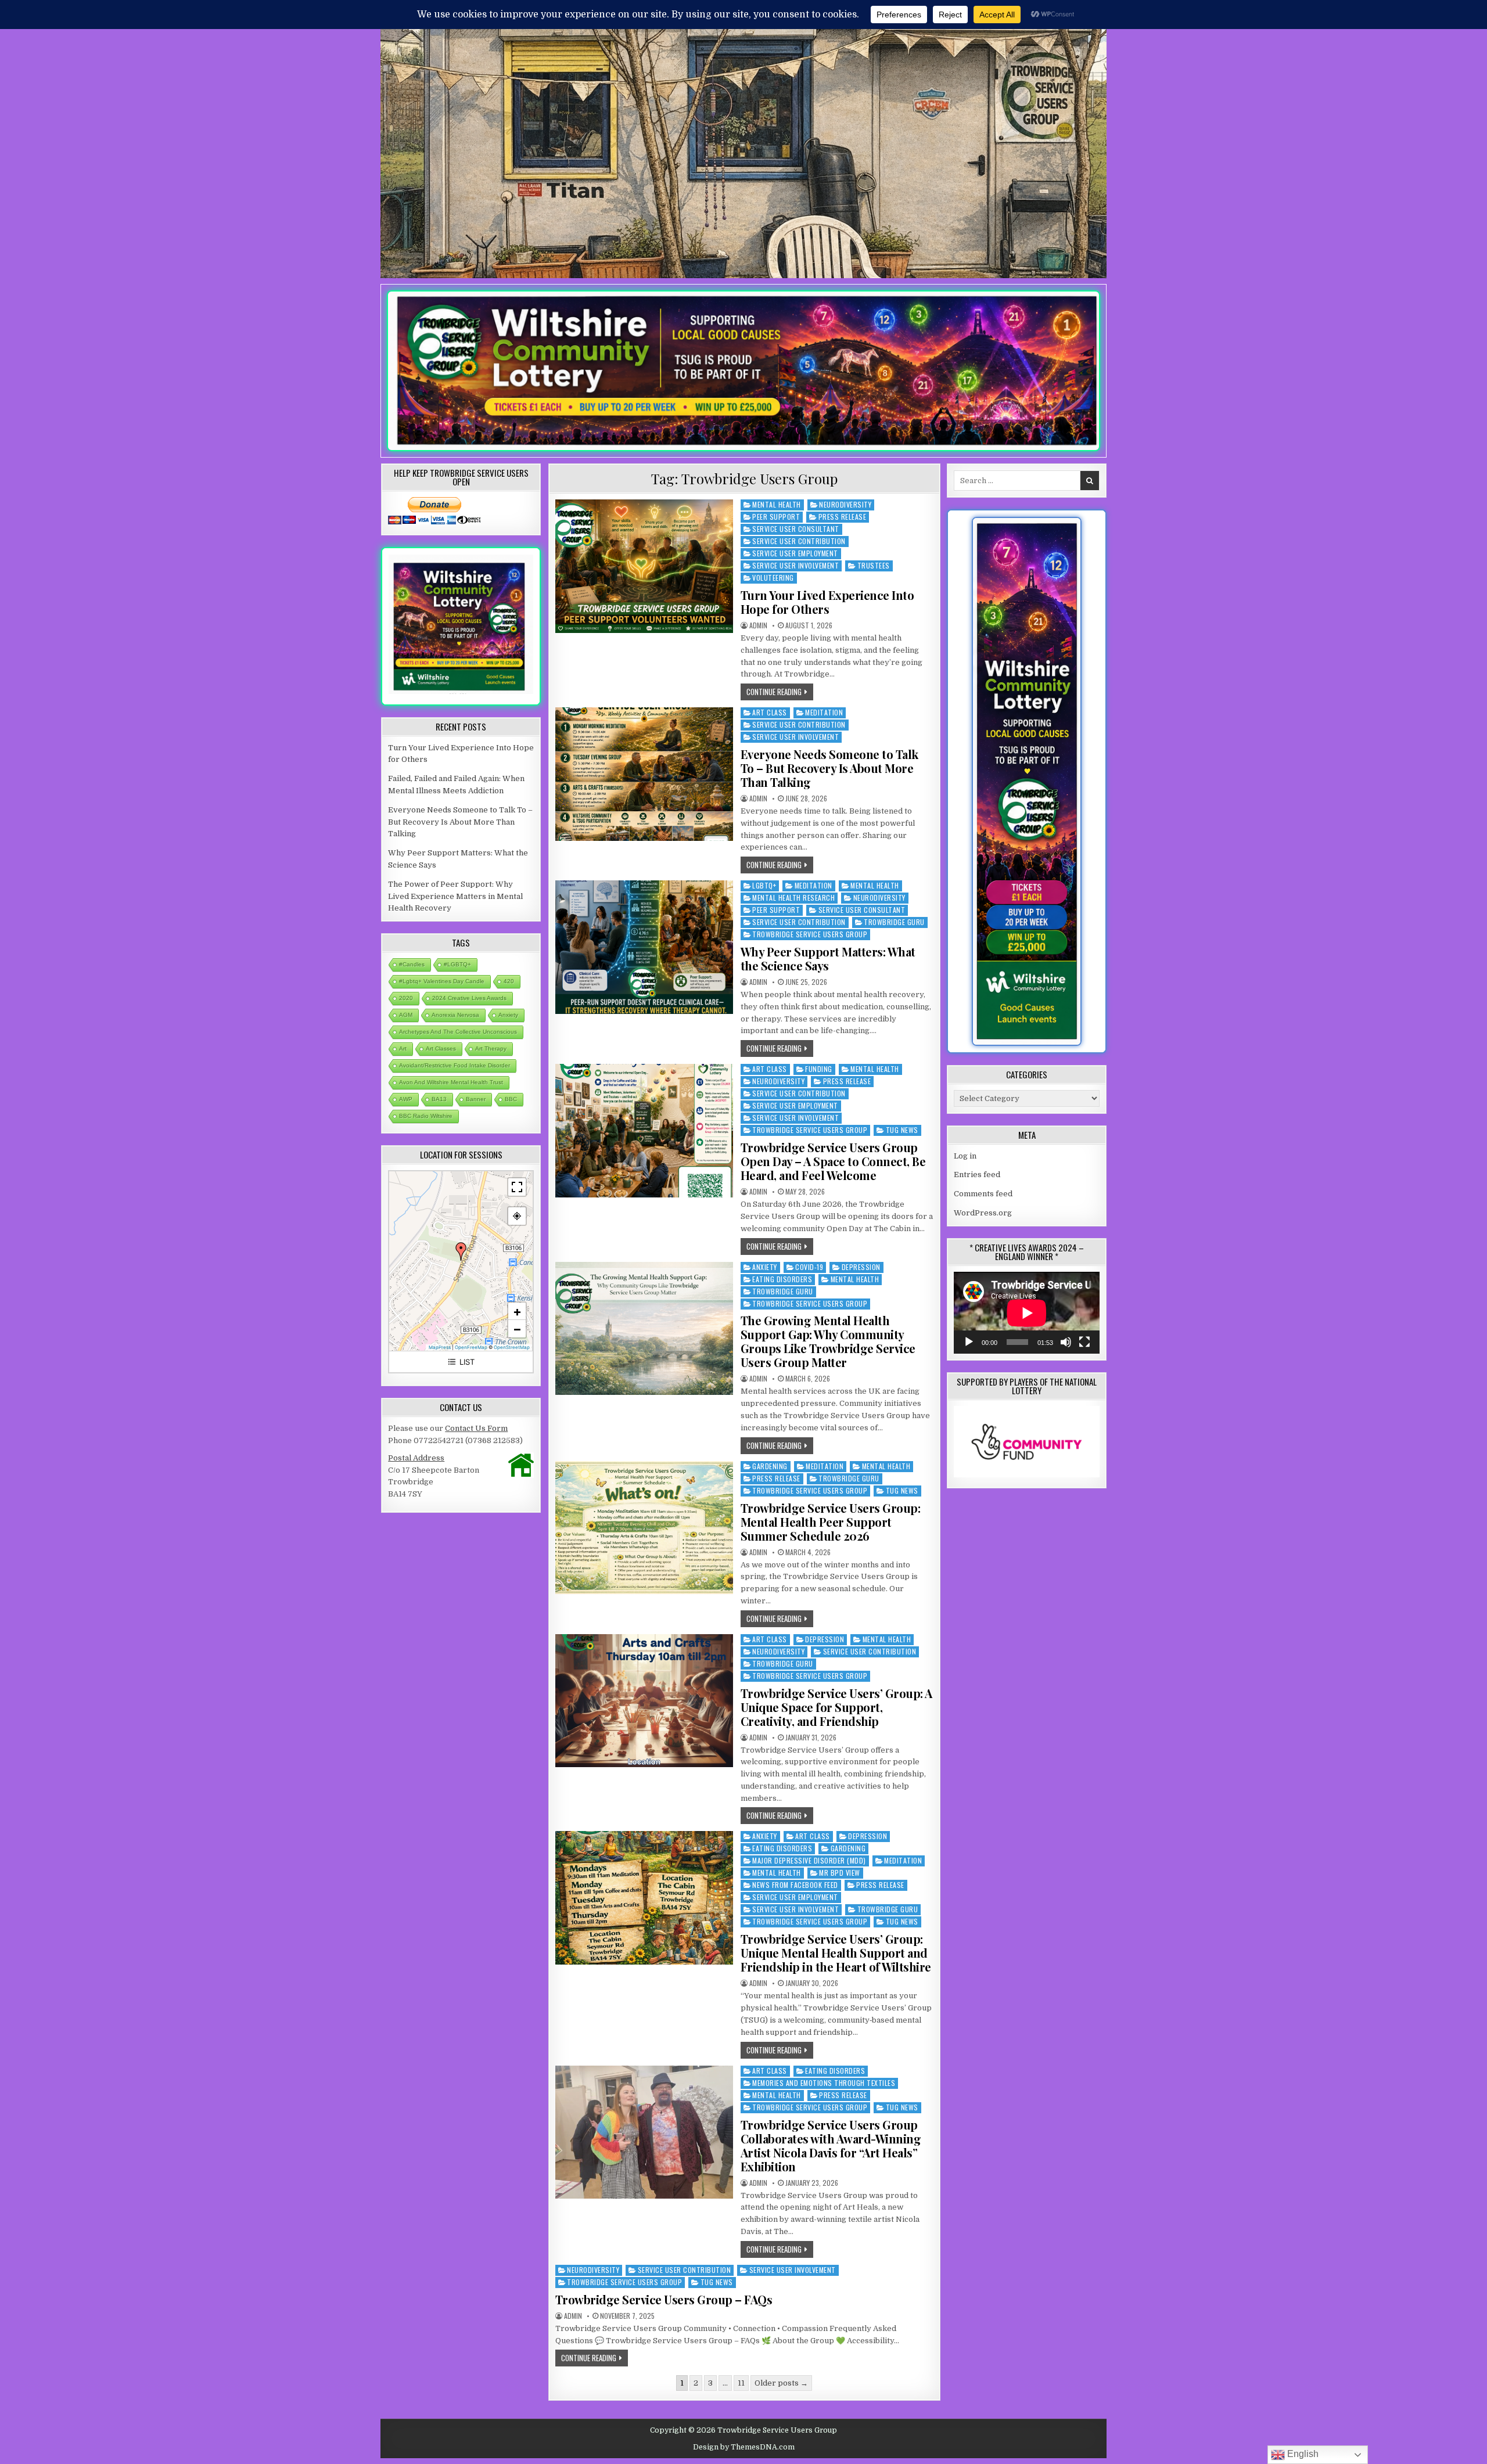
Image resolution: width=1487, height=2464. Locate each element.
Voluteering (773, 578)
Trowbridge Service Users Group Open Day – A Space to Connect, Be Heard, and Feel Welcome (833, 1161)
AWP (406, 1099)
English (1302, 2454)
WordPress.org (983, 1213)
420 (509, 981)
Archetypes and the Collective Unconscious (458, 1032)
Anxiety (765, 1267)
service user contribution (799, 541)
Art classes (441, 1048)
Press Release (843, 517)
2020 (406, 998)
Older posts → (781, 2383)
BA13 (439, 1099)
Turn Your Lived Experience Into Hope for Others (827, 602)
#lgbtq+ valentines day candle (442, 981)
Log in (965, 1156)
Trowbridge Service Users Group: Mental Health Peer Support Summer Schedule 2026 (831, 1522)
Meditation (824, 712)
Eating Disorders (782, 1279)
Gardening (770, 1466)
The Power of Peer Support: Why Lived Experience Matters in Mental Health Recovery (455, 896)
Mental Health (777, 504)
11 (741, 2383)
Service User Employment (795, 553)
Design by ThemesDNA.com (744, 2447)
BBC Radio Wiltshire (426, 1116)
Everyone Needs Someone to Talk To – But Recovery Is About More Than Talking (829, 768)
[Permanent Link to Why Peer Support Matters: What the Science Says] (644, 947)
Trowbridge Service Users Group (810, 934)
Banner (476, 1099)
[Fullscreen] (1084, 1342)
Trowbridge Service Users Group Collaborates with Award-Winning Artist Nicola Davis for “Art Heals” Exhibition (831, 2145)
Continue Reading (780, 691)
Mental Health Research (793, 898)
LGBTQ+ (764, 885)
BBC (511, 1099)
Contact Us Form (476, 1428)
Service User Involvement (795, 565)
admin (758, 625)
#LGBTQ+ (457, 964)
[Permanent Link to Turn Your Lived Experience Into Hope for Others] (644, 566)
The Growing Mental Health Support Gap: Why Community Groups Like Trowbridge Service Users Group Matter (828, 1341)
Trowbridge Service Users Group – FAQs (664, 2299)
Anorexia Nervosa (455, 1015)
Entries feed (977, 1175)
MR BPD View (840, 1873)
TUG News (902, 1130)
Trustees (874, 565)
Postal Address (416, 1458)
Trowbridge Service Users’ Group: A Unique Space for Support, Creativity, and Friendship (836, 1707)
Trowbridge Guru (894, 922)
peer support (776, 517)
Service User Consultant (796, 529)
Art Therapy (491, 1048)
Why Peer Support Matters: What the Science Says (828, 958)
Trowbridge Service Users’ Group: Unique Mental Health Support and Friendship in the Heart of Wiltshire (836, 1953)
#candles (412, 964)
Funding (819, 1069)
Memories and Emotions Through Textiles (824, 2083)
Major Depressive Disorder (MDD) (809, 1860)
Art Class (770, 712)
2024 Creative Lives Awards (469, 998)
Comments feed (983, 1194)
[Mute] (1066, 1342)
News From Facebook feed (795, 1885)
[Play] (969, 1342)
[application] (1027, 1313)
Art (403, 1048)
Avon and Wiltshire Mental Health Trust (451, 1082)
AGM (406, 1015)
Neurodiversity (845, 504)
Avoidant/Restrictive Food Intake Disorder (455, 1065)
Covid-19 (809, 1267)
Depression (861, 1267)
